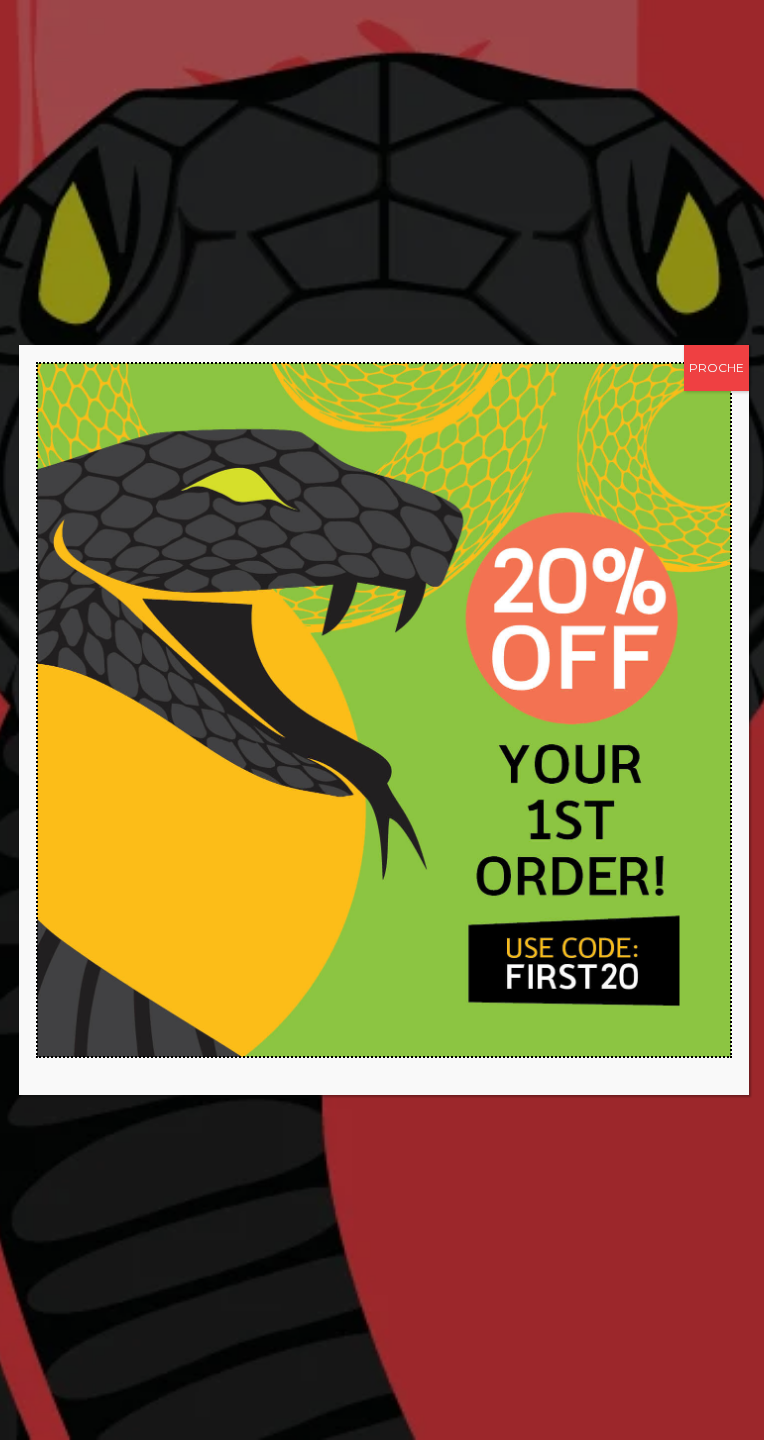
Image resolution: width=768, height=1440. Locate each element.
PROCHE (716, 367)
